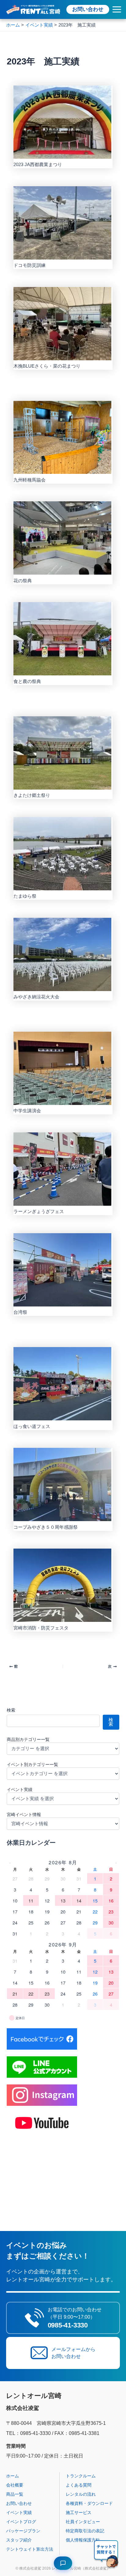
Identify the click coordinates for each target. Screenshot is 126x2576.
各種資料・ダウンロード (89, 2503)
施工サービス (79, 2512)
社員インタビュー (83, 2522)
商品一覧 (15, 2494)
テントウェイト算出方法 (30, 2549)
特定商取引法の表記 (85, 2531)
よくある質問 (79, 2485)
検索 (11, 1710)
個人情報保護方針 (83, 2540)
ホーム (13, 2476)
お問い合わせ (88, 9)
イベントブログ (21, 2522)
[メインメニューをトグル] (117, 9)
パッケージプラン (23, 2531)
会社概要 (15, 2485)
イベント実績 (20, 1789)
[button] (106, 2555)
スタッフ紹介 (19, 2540)
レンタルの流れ (81, 2494)
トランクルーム (81, 2476)
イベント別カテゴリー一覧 (32, 1764)
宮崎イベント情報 (24, 1815)
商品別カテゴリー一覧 (28, 1739)
